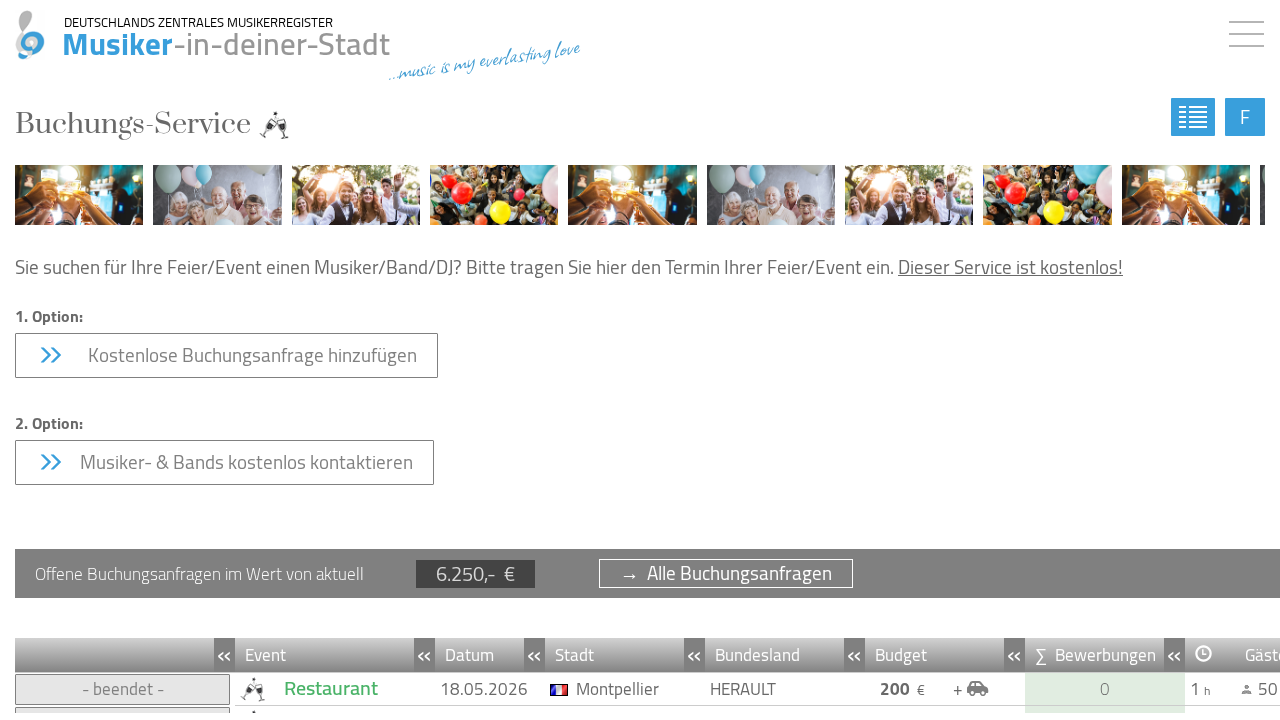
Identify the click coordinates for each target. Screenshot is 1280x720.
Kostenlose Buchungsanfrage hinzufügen (246, 355)
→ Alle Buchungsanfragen (726, 573)
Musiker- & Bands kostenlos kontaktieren (244, 462)
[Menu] (1251, 30)
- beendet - (123, 689)
